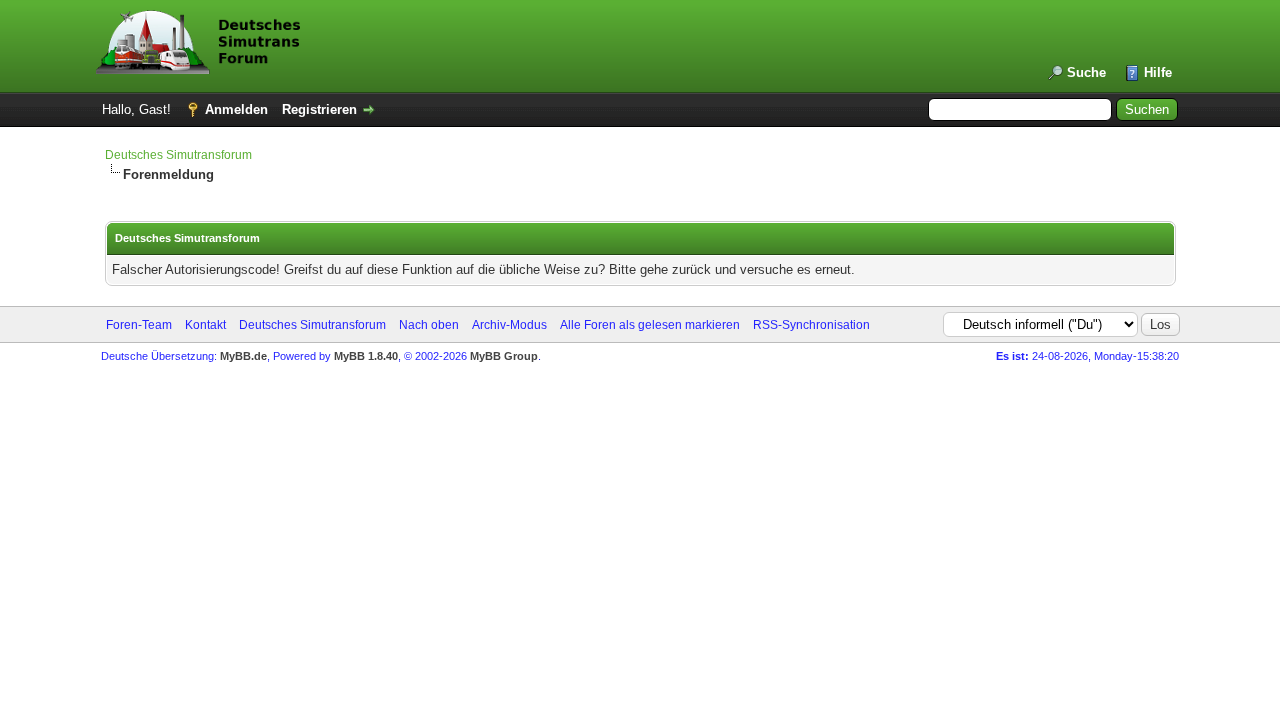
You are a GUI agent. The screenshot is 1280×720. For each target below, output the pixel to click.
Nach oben (429, 325)
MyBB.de (243, 356)
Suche (1086, 72)
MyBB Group (504, 356)
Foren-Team (139, 325)
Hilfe (1158, 72)
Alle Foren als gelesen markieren (650, 325)
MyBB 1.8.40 (366, 356)
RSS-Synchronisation (811, 325)
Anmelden (236, 109)
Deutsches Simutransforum (178, 155)
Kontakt (205, 325)
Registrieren (319, 109)
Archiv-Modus (509, 325)
